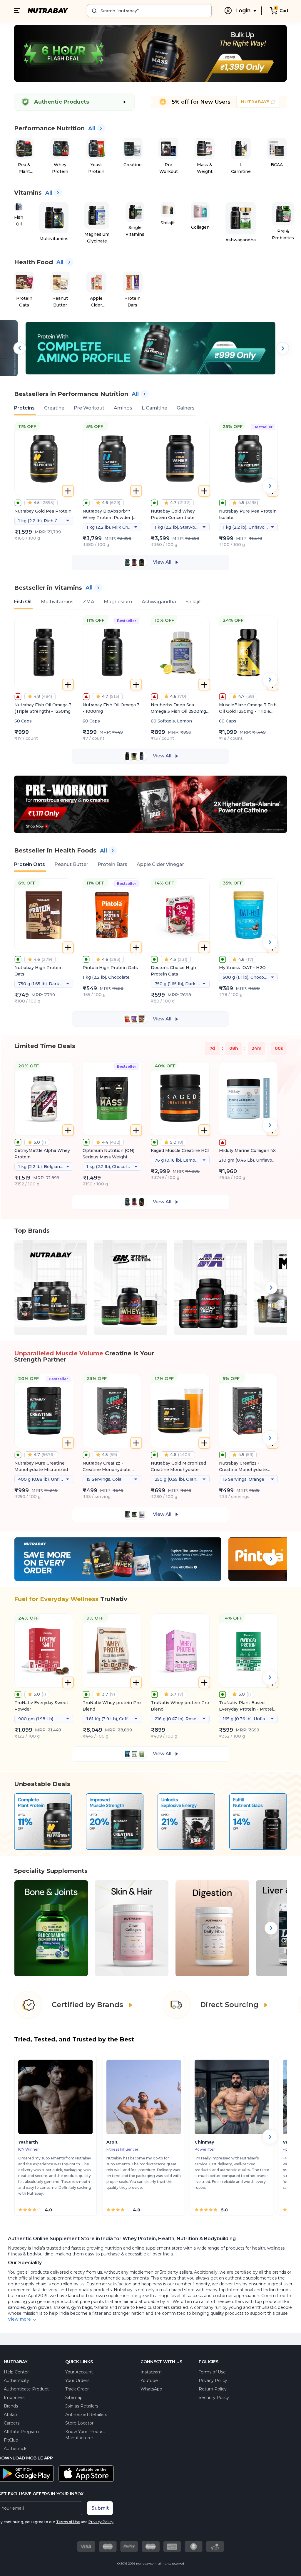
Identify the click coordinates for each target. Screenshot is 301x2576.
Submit (100, 2508)
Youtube (149, 2380)
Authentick (15, 2449)
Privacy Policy (213, 2380)
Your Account (79, 2372)
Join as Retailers (82, 2406)
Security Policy (214, 2398)
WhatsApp (151, 2389)
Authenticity (16, 2380)
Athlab (10, 2415)
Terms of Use (212, 2372)
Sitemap (74, 2398)
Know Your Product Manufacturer (85, 2435)
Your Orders (77, 2380)
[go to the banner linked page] (150, 375)
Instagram (151, 2372)
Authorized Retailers (86, 2415)
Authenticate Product (26, 2389)
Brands (11, 2406)
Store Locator (79, 2423)
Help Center (16, 2372)
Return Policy (213, 2389)
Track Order (77, 2389)
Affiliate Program (21, 2432)
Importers (14, 2398)
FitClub (11, 2440)
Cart (284, 11)
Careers (12, 2423)
